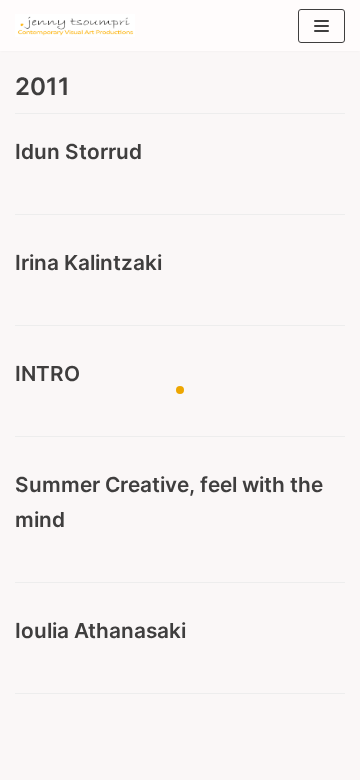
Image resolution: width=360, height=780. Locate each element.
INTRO (47, 373)
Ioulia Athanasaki (100, 630)
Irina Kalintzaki (88, 262)
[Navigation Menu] (321, 26)
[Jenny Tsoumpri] (75, 25)
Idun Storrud (78, 151)
